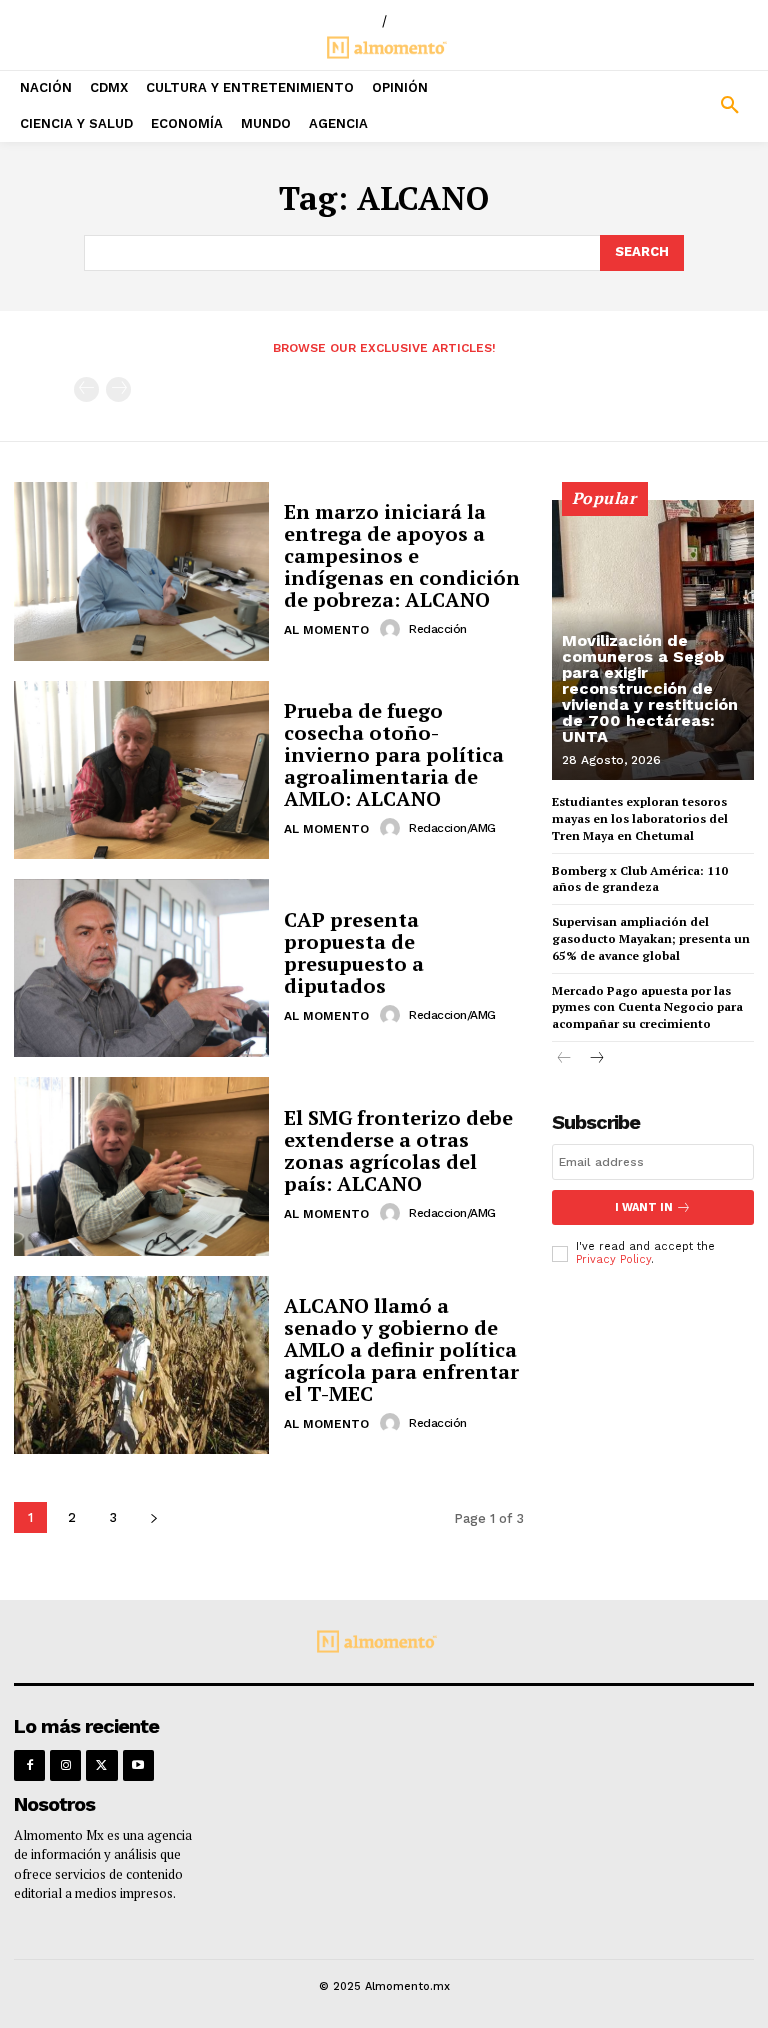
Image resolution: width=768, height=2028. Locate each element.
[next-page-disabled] (118, 389)
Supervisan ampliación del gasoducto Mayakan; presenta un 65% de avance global (651, 938)
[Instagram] (65, 1765)
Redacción (438, 629)
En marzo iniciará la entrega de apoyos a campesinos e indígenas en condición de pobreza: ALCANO (402, 555)
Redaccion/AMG (452, 828)
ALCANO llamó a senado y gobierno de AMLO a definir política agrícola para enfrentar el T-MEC (401, 1349)
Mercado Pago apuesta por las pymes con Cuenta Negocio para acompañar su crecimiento (647, 1007)
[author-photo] (393, 629)
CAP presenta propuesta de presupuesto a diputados (354, 952)
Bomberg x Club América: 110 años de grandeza (640, 879)
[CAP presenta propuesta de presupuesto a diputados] (141, 968)
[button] (672, 106)
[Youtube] (138, 1765)
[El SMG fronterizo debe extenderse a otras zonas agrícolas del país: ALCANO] (141, 1166)
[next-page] (153, 1517)
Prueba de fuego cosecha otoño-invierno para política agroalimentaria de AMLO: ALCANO (394, 754)
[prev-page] (86, 389)
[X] (101, 1765)
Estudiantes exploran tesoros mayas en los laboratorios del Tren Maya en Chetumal (640, 818)
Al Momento (326, 630)
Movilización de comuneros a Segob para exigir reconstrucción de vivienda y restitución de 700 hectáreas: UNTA (650, 688)
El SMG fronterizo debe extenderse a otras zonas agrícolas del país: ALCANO (398, 1150)
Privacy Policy (613, 1259)
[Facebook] (29, 1765)
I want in (644, 1207)
